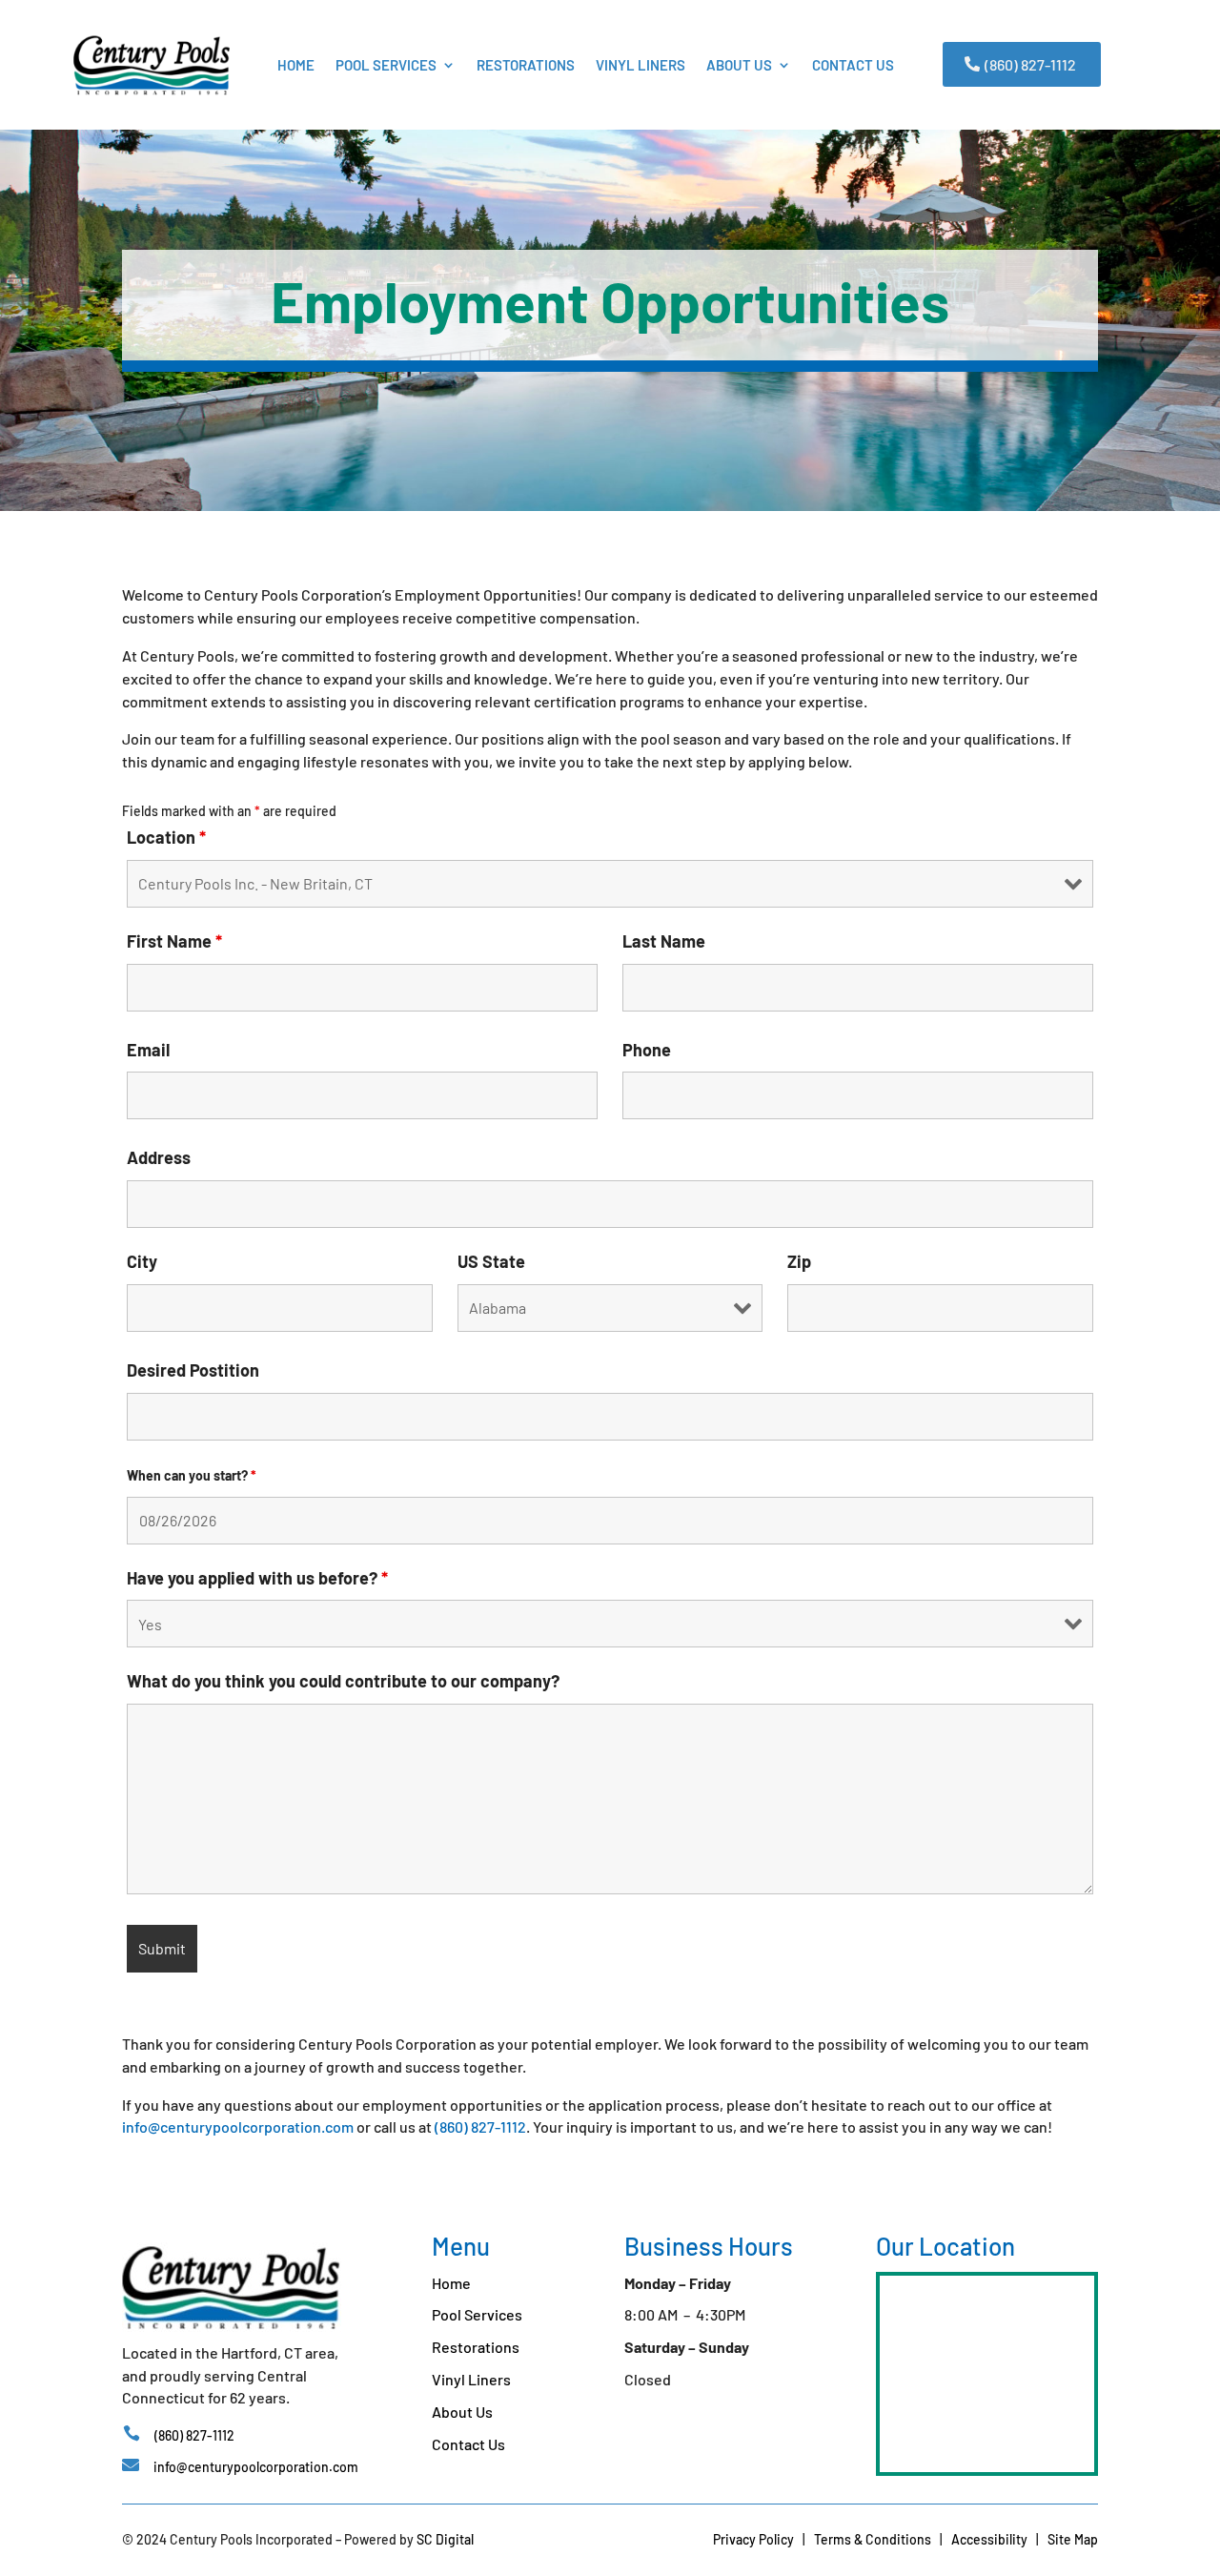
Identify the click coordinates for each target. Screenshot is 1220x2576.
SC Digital (445, 2539)
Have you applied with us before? (257, 1578)
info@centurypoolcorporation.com (238, 2126)
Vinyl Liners (640, 65)
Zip (799, 1261)
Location (166, 837)
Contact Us (853, 65)
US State (491, 1261)
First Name (174, 941)
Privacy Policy (753, 2539)
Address (159, 1157)
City (142, 1261)
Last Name (664, 941)
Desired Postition (193, 1370)
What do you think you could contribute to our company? (343, 1681)
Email (148, 1050)
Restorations (526, 65)
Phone (647, 1050)
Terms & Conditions (873, 2539)
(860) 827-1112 (1030, 64)
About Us (739, 65)
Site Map (1073, 2539)
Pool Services (386, 65)
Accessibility (989, 2539)
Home (296, 65)
